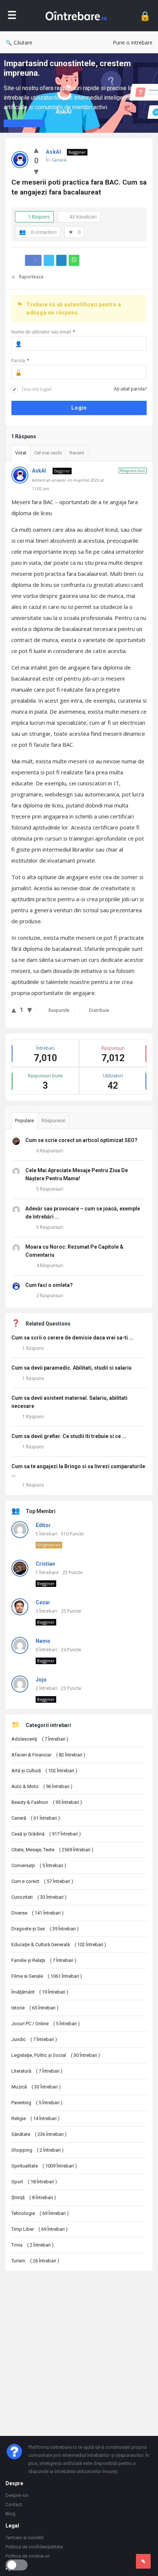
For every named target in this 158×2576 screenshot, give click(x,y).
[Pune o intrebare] (143, 2561)
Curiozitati (39, 1897)
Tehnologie (40, 2213)
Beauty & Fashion (47, 1802)
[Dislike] (36, 171)
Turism (35, 2261)
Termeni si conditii (25, 2538)
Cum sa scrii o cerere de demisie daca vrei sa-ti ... (72, 1338)
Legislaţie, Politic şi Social (56, 2055)
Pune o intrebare (133, 42)
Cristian (45, 1564)
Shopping (37, 2150)
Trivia (33, 2245)
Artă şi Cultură (44, 1771)
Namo (43, 1641)
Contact (14, 2504)
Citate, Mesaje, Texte (52, 1850)
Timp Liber (39, 2229)
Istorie (35, 2008)
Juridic (34, 2039)
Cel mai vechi (48, 453)
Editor (43, 1525)
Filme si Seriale (47, 1976)
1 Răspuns (33, 1348)
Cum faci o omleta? (49, 1285)
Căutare (23, 42)
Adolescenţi (40, 1739)
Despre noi (17, 2495)
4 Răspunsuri (50, 1265)
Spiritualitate (44, 2166)
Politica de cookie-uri (28, 2556)
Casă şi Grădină (46, 1834)
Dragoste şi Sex (45, 1929)
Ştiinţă (34, 2197)
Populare (24, 1121)
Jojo (41, 1680)
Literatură (37, 2071)
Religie (35, 2118)
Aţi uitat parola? (130, 389)
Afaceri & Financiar (48, 1755)
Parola (20, 361)
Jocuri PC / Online (46, 2024)
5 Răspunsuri (50, 1189)
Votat (21, 453)
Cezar (43, 1602)
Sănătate (39, 2134)
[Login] (145, 16)
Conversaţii (39, 1865)
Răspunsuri (53, 1121)
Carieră (59, 160)
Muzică (36, 2087)
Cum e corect (42, 1881)
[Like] (36, 149)
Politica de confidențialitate (34, 2547)
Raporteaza (31, 277)
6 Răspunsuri (50, 1151)
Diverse (37, 1913)
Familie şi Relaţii (44, 1960)
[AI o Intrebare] (78, 16)
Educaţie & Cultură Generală (59, 1945)
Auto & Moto (42, 1786)
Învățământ (40, 1992)
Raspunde (59, 1010)
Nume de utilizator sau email (43, 332)
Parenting (37, 2103)
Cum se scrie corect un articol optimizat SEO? (81, 1140)
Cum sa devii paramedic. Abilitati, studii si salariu (71, 1368)
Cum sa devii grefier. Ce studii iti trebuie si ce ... (69, 1436)
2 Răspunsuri (50, 1296)
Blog (10, 2514)
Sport (34, 2182)
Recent (77, 453)
